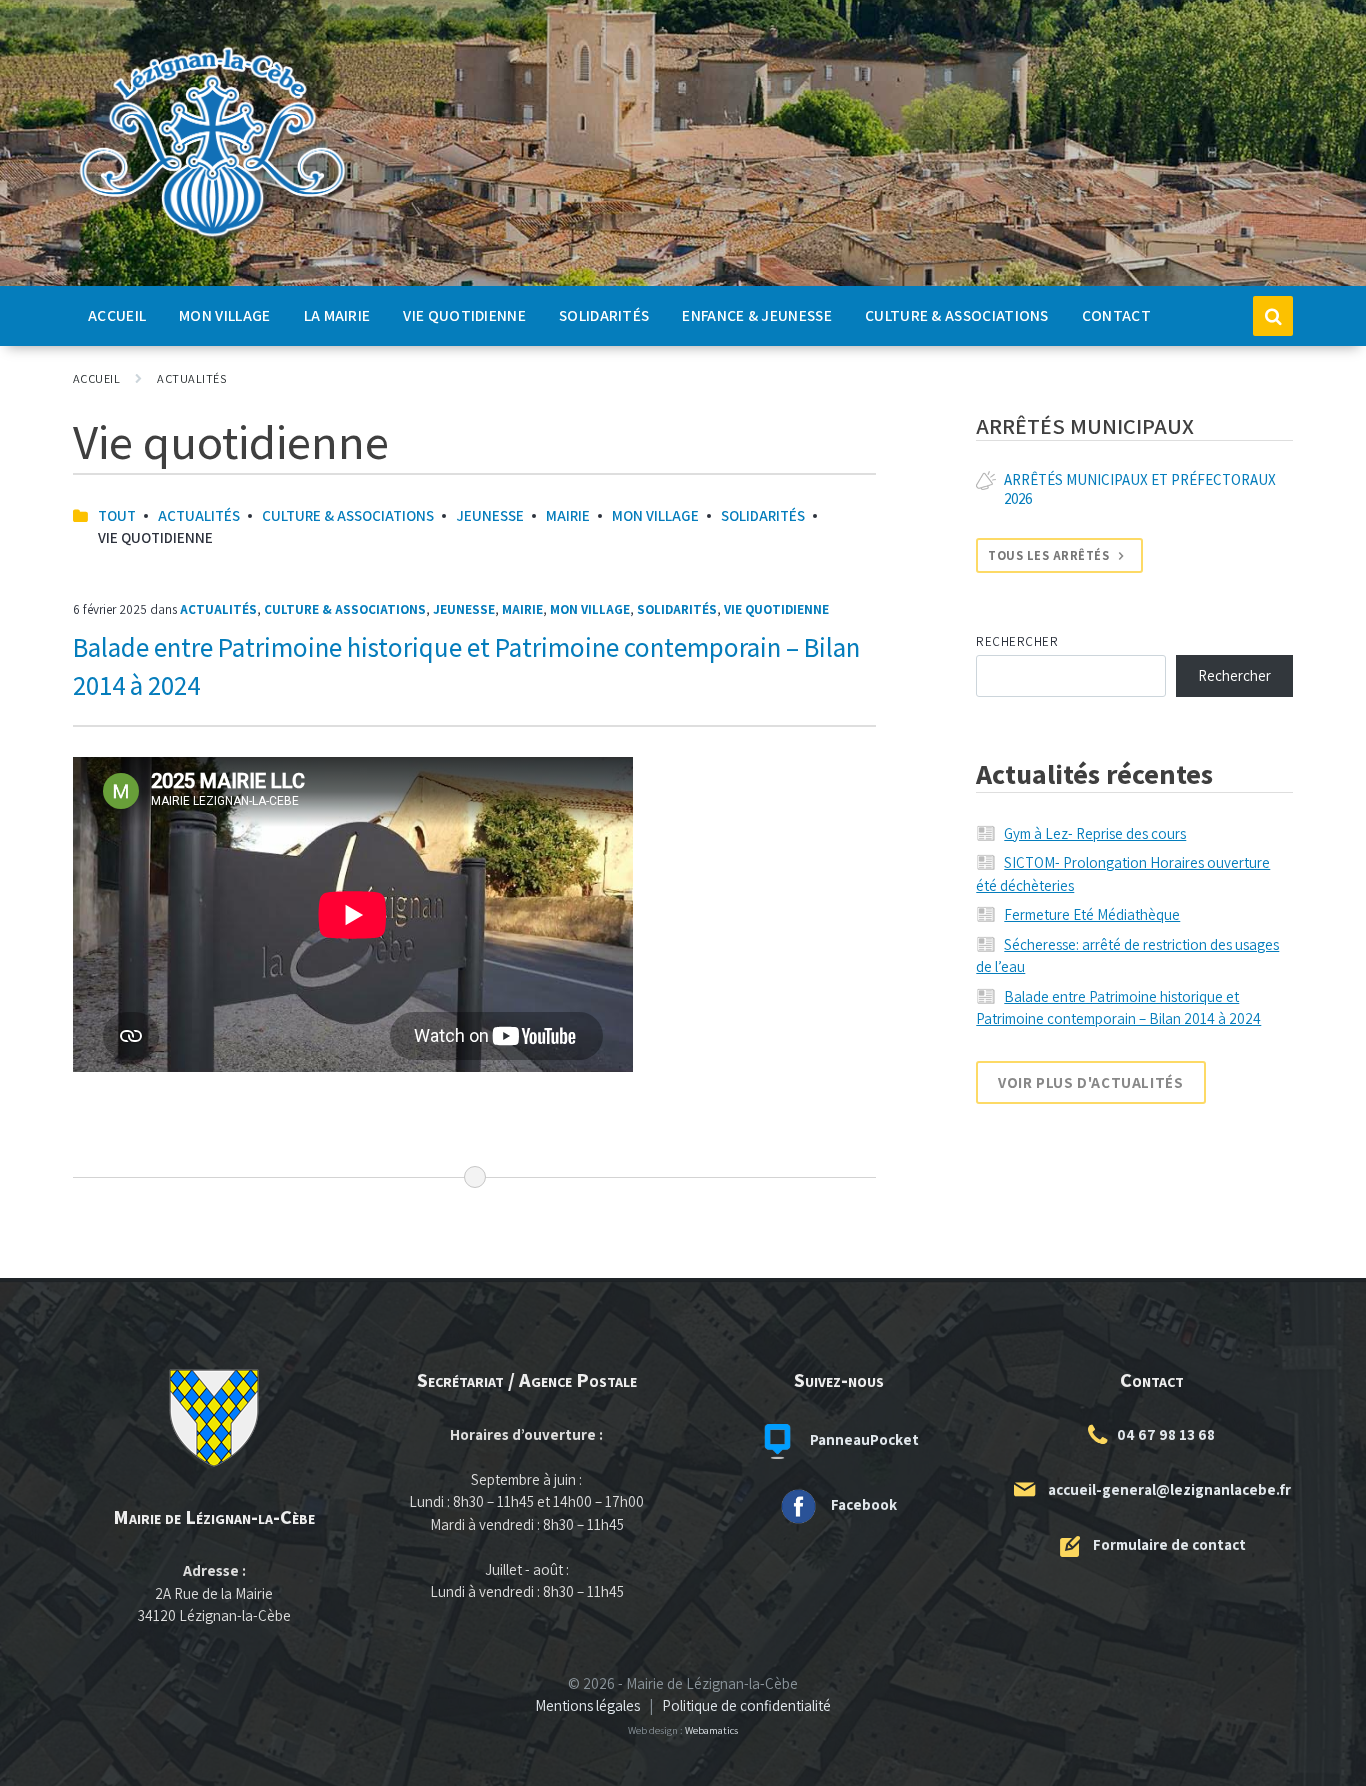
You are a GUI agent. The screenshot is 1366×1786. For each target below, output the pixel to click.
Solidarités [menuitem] (604, 315)
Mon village (655, 515)
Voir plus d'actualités (1090, 1082)
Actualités (191, 378)
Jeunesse (490, 515)
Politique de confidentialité (746, 1705)
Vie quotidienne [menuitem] (464, 315)
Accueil (96, 378)
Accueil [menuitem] (117, 315)
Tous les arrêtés (1048, 555)
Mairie (568, 515)
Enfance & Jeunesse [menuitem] (757, 315)
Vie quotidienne (776, 609)
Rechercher (1017, 641)
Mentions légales (587, 1705)
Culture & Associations (348, 515)
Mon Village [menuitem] (224, 315)
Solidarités (763, 515)
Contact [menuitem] (1116, 315)
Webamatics (711, 1730)
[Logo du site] (213, 237)
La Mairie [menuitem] (337, 315)
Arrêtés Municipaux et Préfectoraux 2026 (1140, 489)
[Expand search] (1273, 316)
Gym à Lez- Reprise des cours (1095, 833)
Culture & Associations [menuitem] (957, 315)
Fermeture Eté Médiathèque (1092, 914)
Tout (117, 515)
